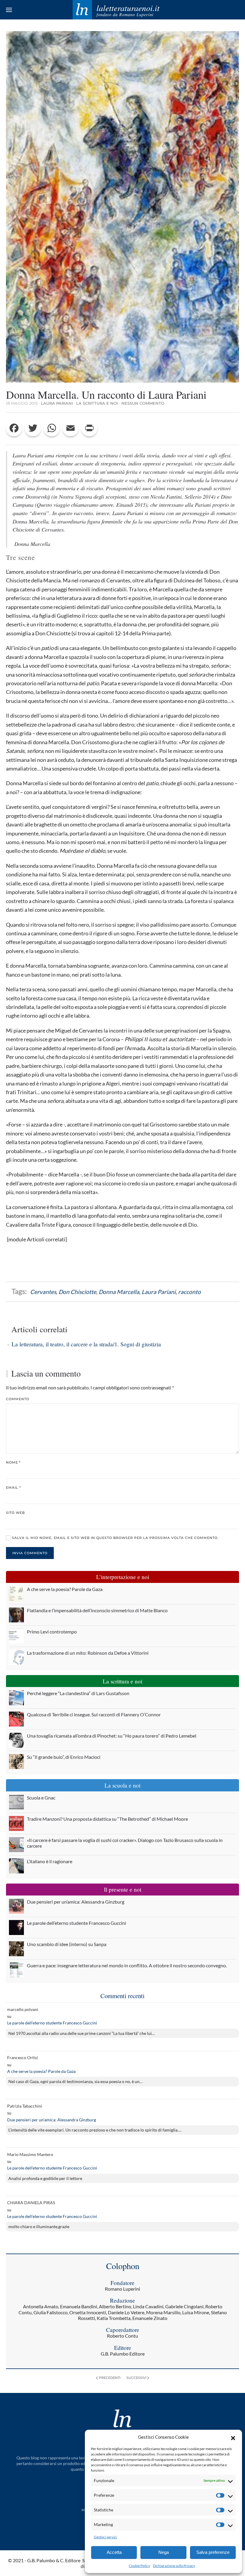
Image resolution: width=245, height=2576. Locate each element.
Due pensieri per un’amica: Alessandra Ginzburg (52, 2120)
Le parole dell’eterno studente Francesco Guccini (52, 2023)
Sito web (15, 1513)
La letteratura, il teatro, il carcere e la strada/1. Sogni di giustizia (86, 1344)
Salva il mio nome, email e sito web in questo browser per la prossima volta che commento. (115, 1538)
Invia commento (30, 1553)
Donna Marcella (119, 1292)
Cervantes (43, 1292)
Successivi (136, 2378)
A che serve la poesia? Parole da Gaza (41, 2071)
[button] (233, 2437)
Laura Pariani (57, 403)
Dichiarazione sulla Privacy (174, 2566)
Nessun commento (143, 403)
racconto (189, 1292)
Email (13, 1488)
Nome (13, 1462)
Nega (164, 2552)
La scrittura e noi (97, 403)
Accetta (114, 2552)
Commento (18, 1399)
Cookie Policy (139, 2566)
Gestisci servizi (105, 2537)
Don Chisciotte (77, 1292)
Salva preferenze (213, 2552)
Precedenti (110, 2378)
